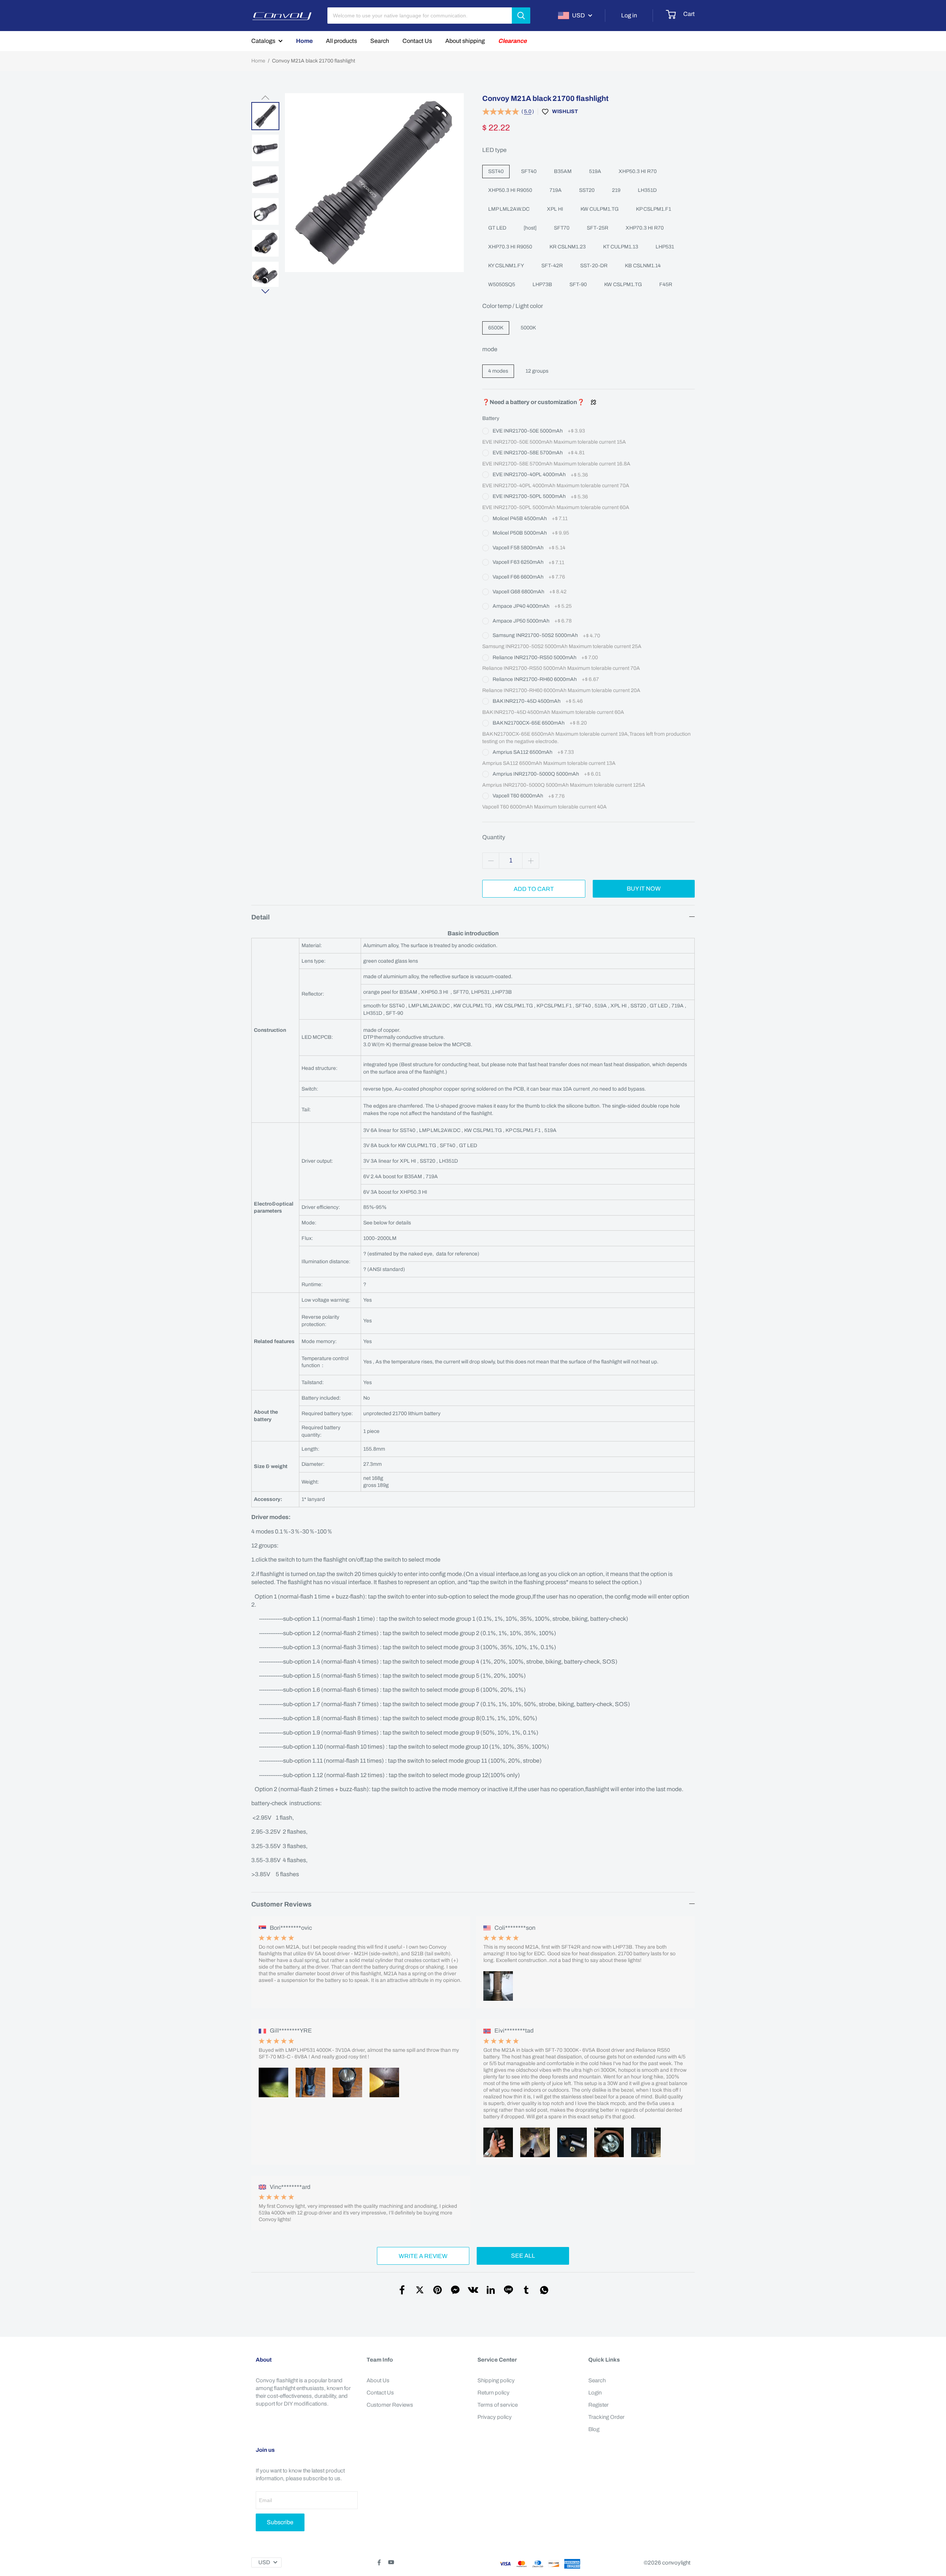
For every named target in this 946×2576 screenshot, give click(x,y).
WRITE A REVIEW (423, 2256)
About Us (378, 2380)
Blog (594, 2429)
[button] (265, 98)
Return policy (494, 2393)
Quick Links (604, 2360)
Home (304, 41)
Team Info (380, 2360)
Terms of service (498, 2405)
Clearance (512, 41)
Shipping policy (496, 2380)
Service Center (497, 2360)
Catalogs (263, 41)
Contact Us (417, 41)
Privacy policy (495, 2417)
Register (598, 2405)
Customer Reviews (390, 2405)
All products (341, 41)
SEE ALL (523, 2256)
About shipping (465, 41)
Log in (629, 15)
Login (595, 2393)
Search (380, 41)
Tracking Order (606, 2417)
